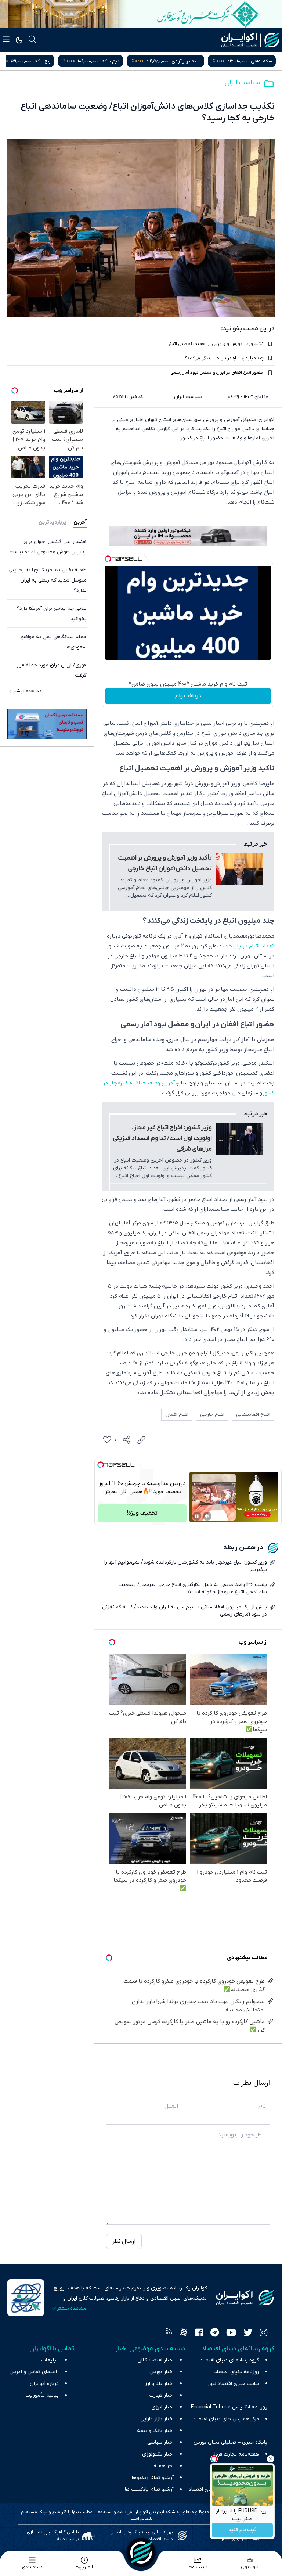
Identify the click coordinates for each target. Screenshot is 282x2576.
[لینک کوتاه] (141, 1440)
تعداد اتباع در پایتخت (249, 946)
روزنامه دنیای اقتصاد (237, 2372)
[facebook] (199, 2334)
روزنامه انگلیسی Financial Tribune (229, 2407)
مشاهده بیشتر (27, 691)
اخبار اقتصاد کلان (156, 2360)
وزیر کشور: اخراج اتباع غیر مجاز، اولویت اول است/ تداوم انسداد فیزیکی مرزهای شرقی (162, 1138)
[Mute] (207, 1516)
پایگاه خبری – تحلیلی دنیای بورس (230, 2442)
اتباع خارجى (212, 1415)
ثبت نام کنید (243, 2530)
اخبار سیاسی (160, 2442)
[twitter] (248, 2334)
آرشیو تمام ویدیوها (153, 2478)
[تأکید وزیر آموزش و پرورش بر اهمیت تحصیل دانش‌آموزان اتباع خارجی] (239, 869)
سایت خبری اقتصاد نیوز (233, 2384)
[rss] (169, 2334)
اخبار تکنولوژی (158, 2454)
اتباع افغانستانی (253, 1415)
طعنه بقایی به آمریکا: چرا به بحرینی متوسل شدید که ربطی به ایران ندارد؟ (48, 580)
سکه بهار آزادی (258, 61)
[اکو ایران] (250, 40)
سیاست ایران (242, 83)
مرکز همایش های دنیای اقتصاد (226, 2419)
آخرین (80, 522)
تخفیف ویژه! (142, 1513)
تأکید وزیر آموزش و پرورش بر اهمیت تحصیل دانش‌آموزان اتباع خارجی (165, 864)
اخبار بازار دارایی (157, 2419)
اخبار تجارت (162, 2395)
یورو (51, 61)
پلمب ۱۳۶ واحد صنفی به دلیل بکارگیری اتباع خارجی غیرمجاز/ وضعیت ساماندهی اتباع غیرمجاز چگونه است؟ (193, 1588)
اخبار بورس (162, 2372)
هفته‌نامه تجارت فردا (237, 2454)
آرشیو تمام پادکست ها (149, 2489)
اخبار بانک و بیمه (155, 2431)
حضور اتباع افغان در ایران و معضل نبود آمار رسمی (217, 373)
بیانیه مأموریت (42, 2395)
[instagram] (263, 2334)
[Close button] (271, 2459)
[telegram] (215, 2334)
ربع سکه (114, 61)
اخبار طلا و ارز (159, 2384)
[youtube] (231, 2334)
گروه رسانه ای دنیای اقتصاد (230, 2360)
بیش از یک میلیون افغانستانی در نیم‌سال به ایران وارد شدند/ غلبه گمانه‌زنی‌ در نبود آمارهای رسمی (185, 1611)
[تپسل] (108, 559)
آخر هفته (164, 2466)
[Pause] (197, 1516)
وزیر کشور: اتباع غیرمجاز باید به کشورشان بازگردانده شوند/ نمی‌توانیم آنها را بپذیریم (186, 1566)
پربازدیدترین (52, 522)
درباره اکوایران (44, 2384)
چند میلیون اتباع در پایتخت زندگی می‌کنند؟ (224, 358)
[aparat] (184, 2334)
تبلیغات (50, 2360)
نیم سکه (182, 61)
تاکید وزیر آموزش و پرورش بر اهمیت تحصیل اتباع (216, 344)
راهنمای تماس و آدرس (34, 2372)
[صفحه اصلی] (141, 2552)
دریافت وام (188, 696)
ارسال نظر (124, 2241)
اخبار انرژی (162, 2407)
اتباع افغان (177, 1415)
